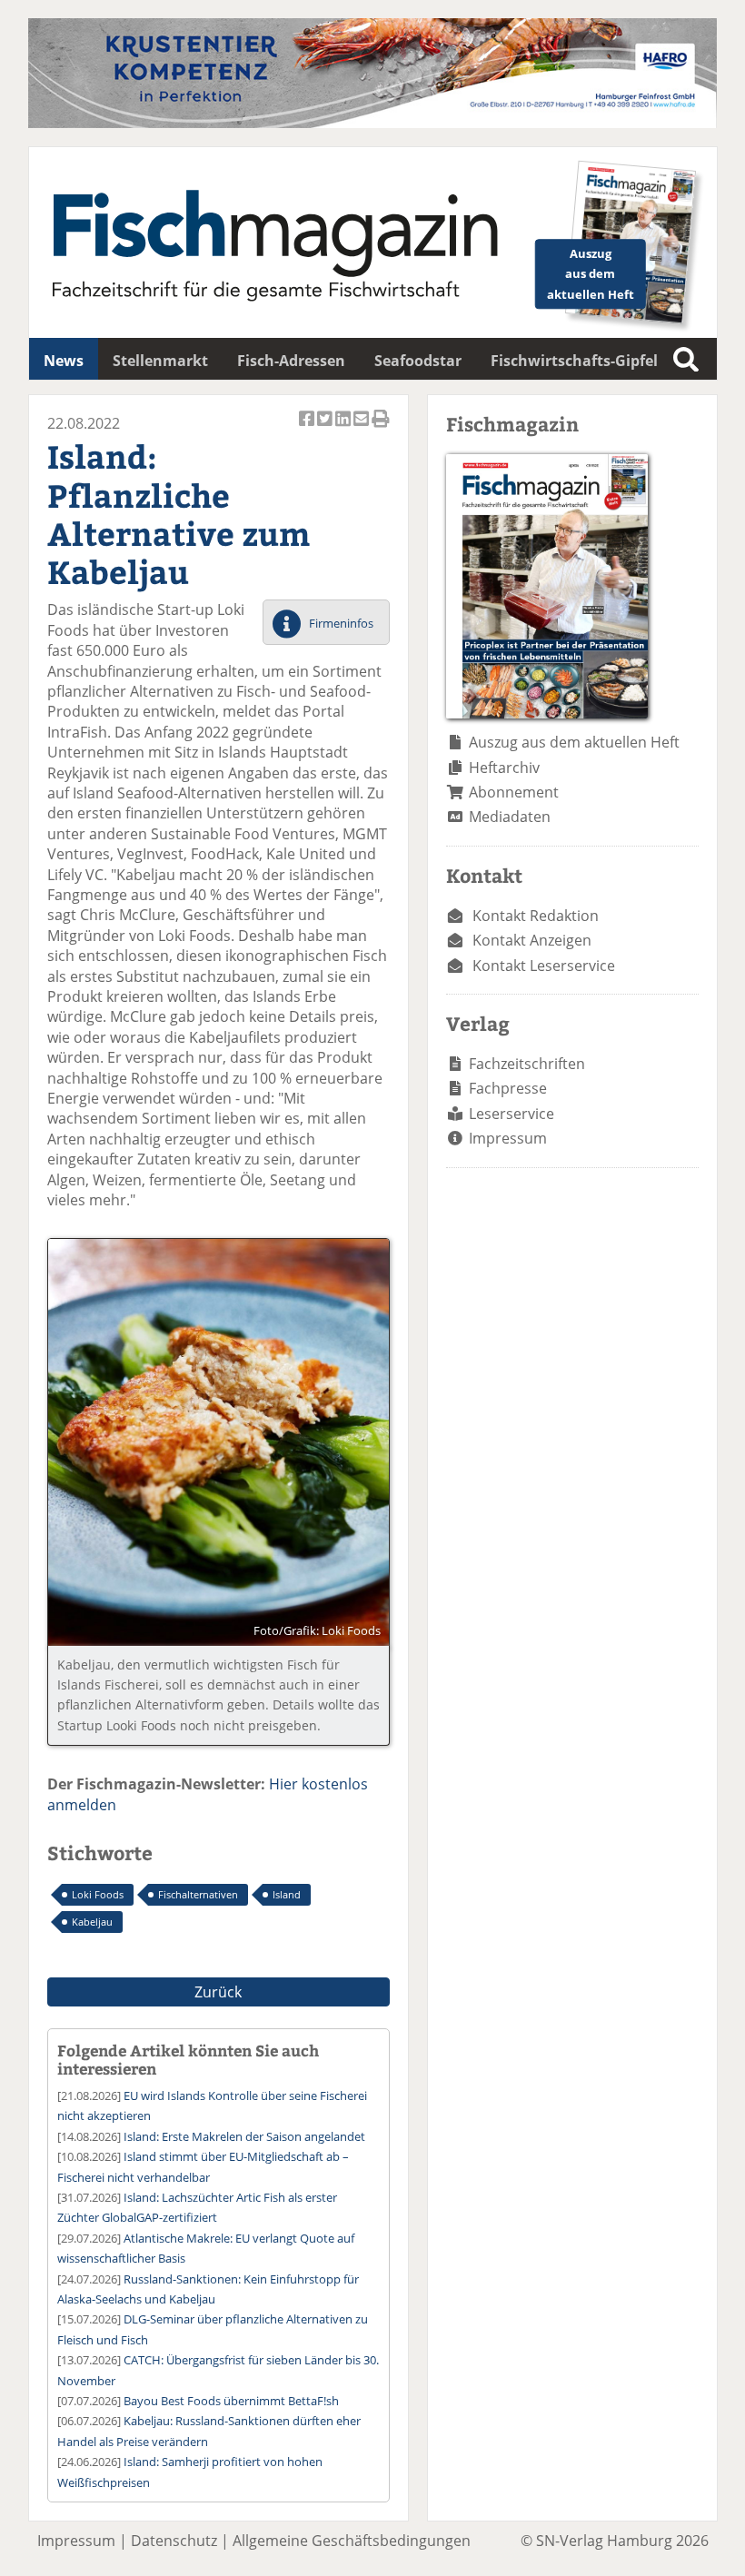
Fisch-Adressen (291, 361)
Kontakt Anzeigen (532, 940)
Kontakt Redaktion (536, 916)
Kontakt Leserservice (544, 966)
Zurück (218, 1992)
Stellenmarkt (160, 361)
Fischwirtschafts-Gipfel (574, 361)
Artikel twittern (326, 428)
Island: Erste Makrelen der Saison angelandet (244, 2136)
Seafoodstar (418, 361)
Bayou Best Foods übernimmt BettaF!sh (231, 2401)
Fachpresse (508, 1088)
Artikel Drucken (381, 428)
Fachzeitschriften (527, 1064)
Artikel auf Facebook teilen (308, 428)
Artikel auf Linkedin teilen (344, 428)
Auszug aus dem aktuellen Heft (574, 742)
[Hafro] (372, 123)
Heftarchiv (504, 768)
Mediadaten (510, 817)
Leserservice (512, 1114)
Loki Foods (98, 1894)
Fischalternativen (198, 1894)
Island (287, 1894)
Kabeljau (92, 1922)
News (64, 361)
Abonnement (514, 792)
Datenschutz (174, 2541)
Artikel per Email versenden (363, 428)
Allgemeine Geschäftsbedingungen (352, 2541)
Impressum (508, 1138)
